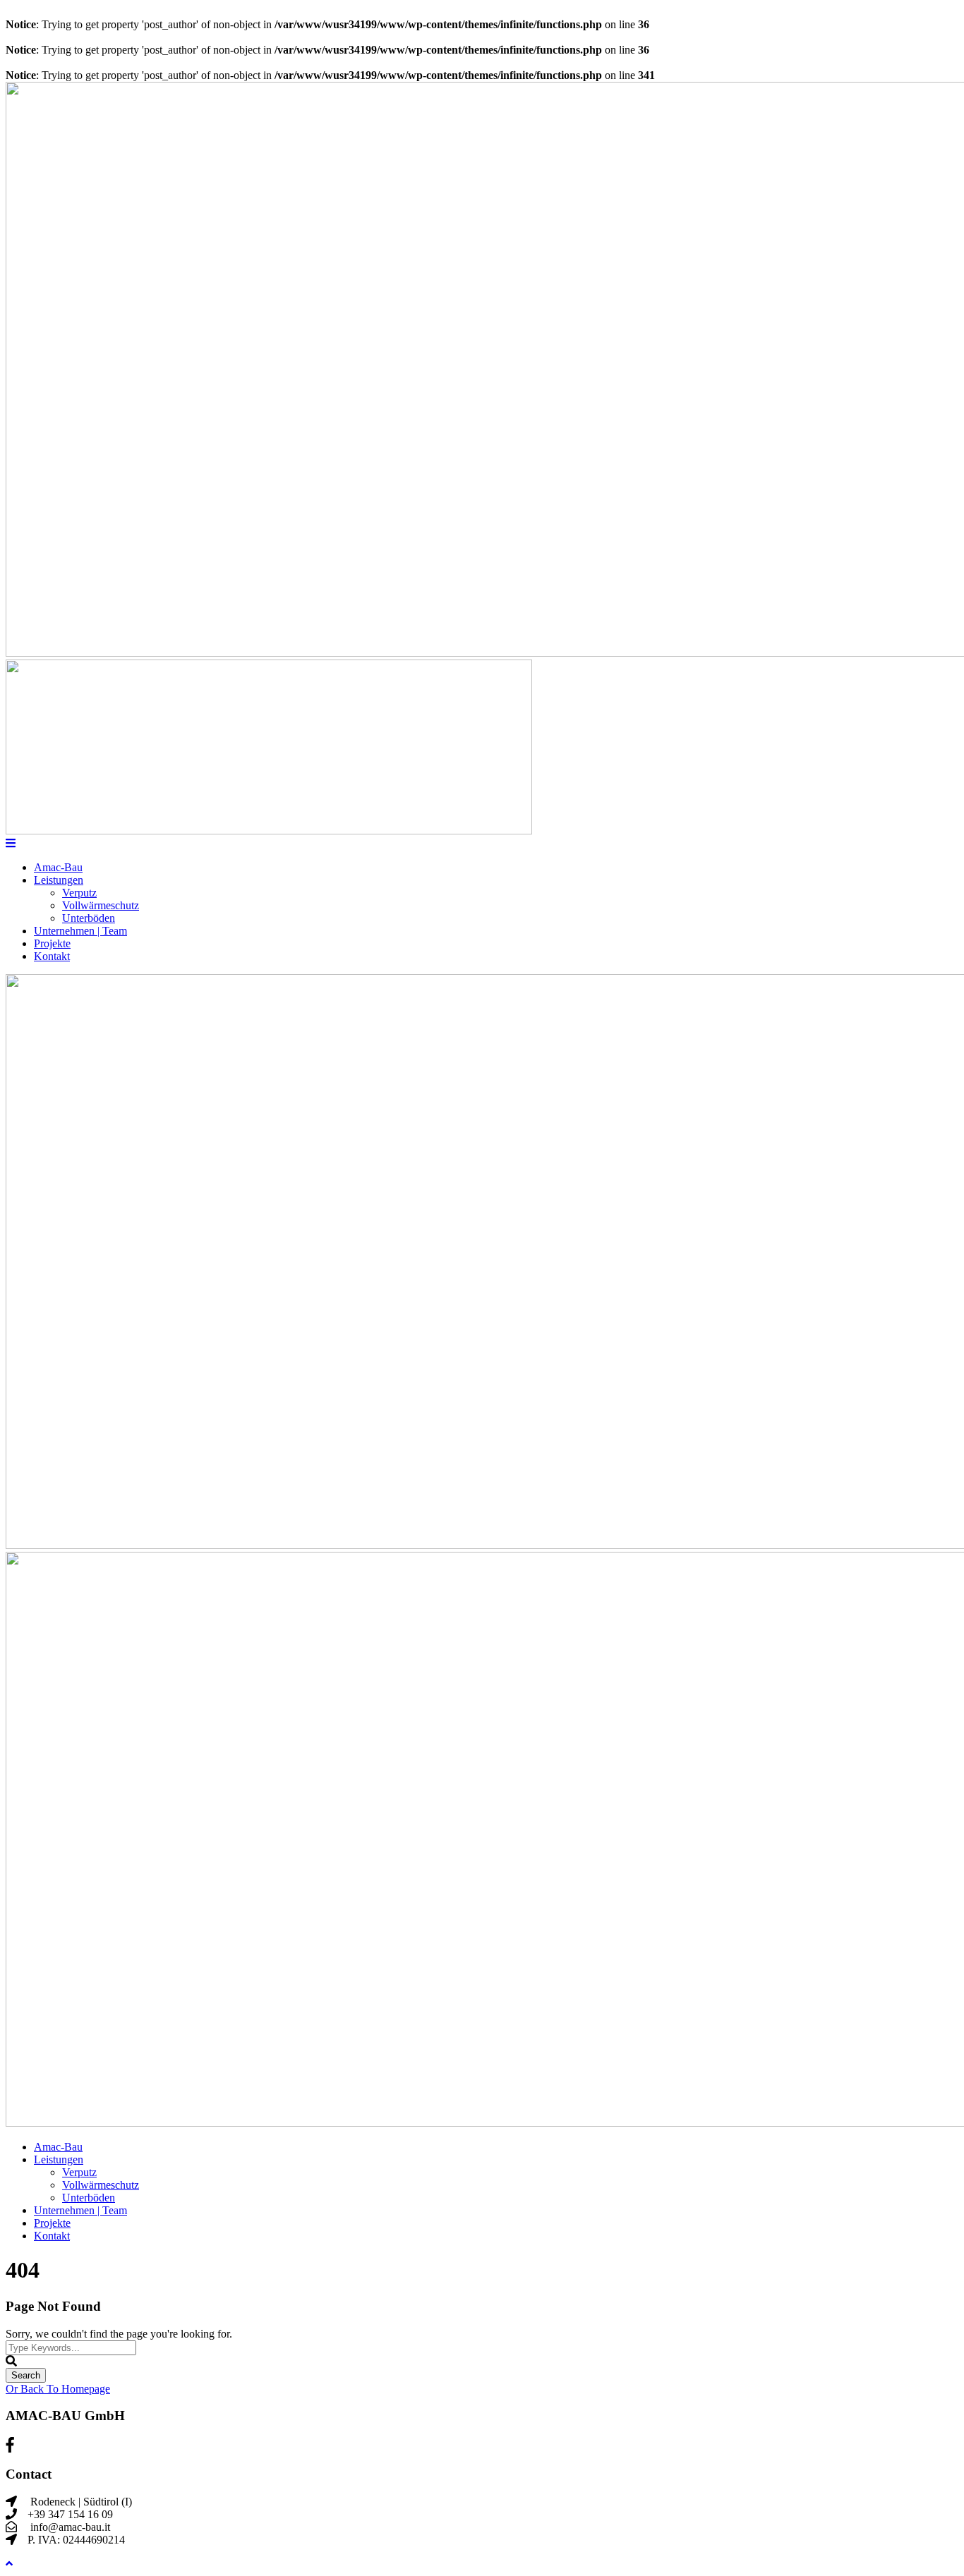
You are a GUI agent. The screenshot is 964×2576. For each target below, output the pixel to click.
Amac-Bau (58, 867)
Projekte (52, 943)
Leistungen (59, 880)
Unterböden (89, 918)
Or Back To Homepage (58, 2389)
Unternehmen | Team (80, 931)
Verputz (79, 893)
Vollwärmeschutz (101, 905)
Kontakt (52, 956)
